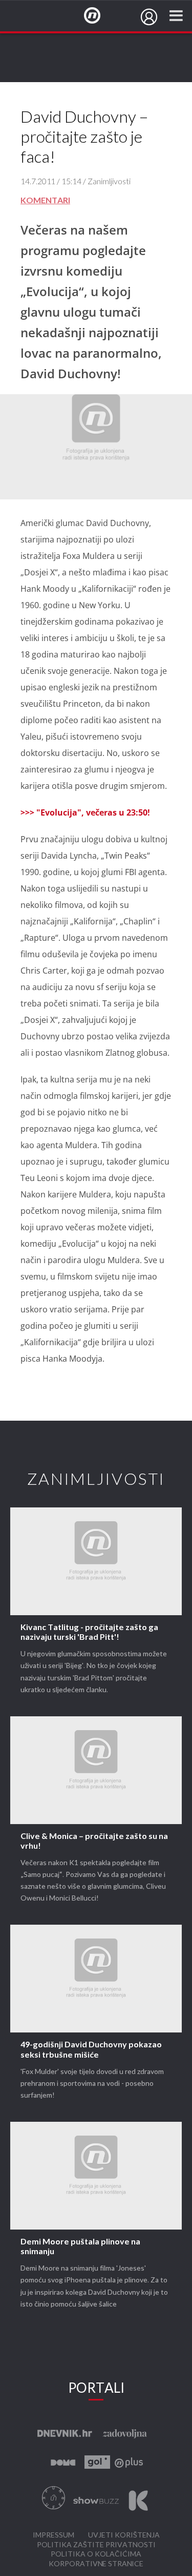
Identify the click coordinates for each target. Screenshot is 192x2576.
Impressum (54, 2535)
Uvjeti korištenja (124, 2535)
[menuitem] (149, 17)
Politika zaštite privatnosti (96, 2545)
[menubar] (149, 17)
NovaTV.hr (99, 16)
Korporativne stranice (96, 2564)
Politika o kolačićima (96, 2554)
